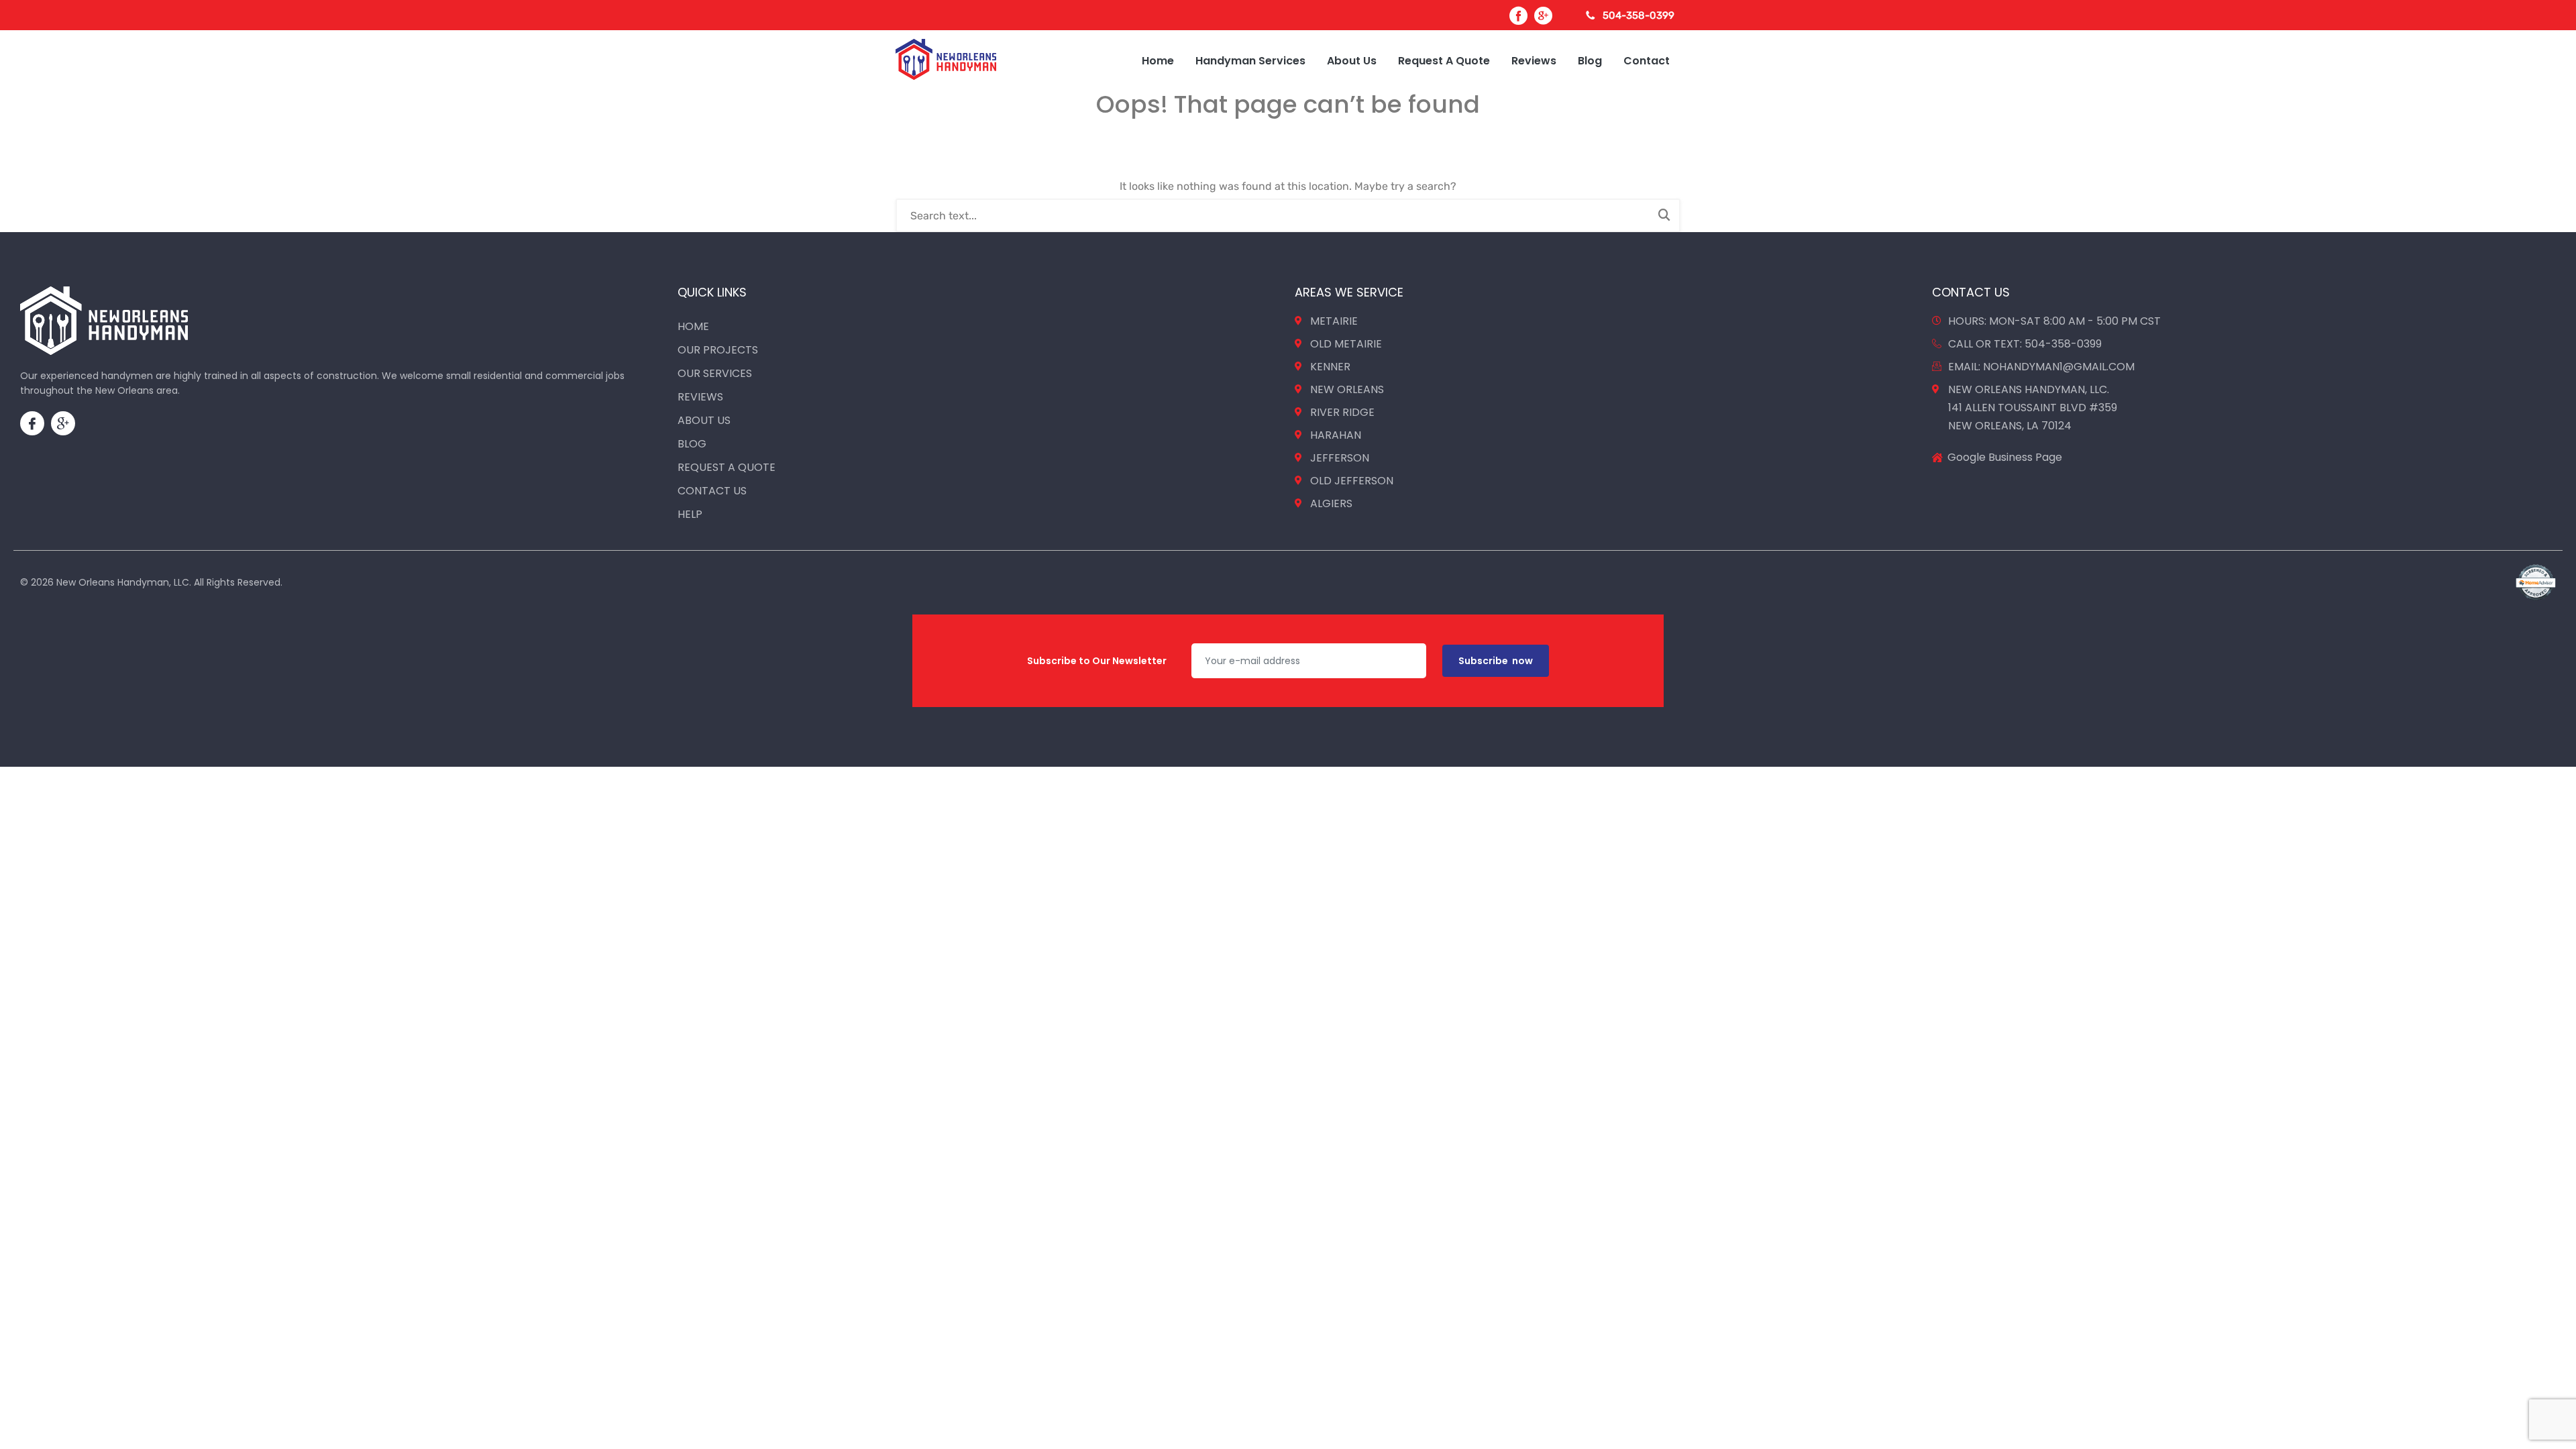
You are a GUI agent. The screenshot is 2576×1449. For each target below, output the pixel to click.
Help (690, 514)
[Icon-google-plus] (63, 423)
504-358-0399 (1639, 15)
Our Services (715, 373)
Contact (1647, 61)
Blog (1590, 61)
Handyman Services (1250, 61)
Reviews (1534, 61)
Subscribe (1496, 661)
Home (1158, 61)
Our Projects (718, 350)
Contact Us (712, 491)
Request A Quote (1444, 61)
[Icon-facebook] (32, 423)
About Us (1352, 61)
